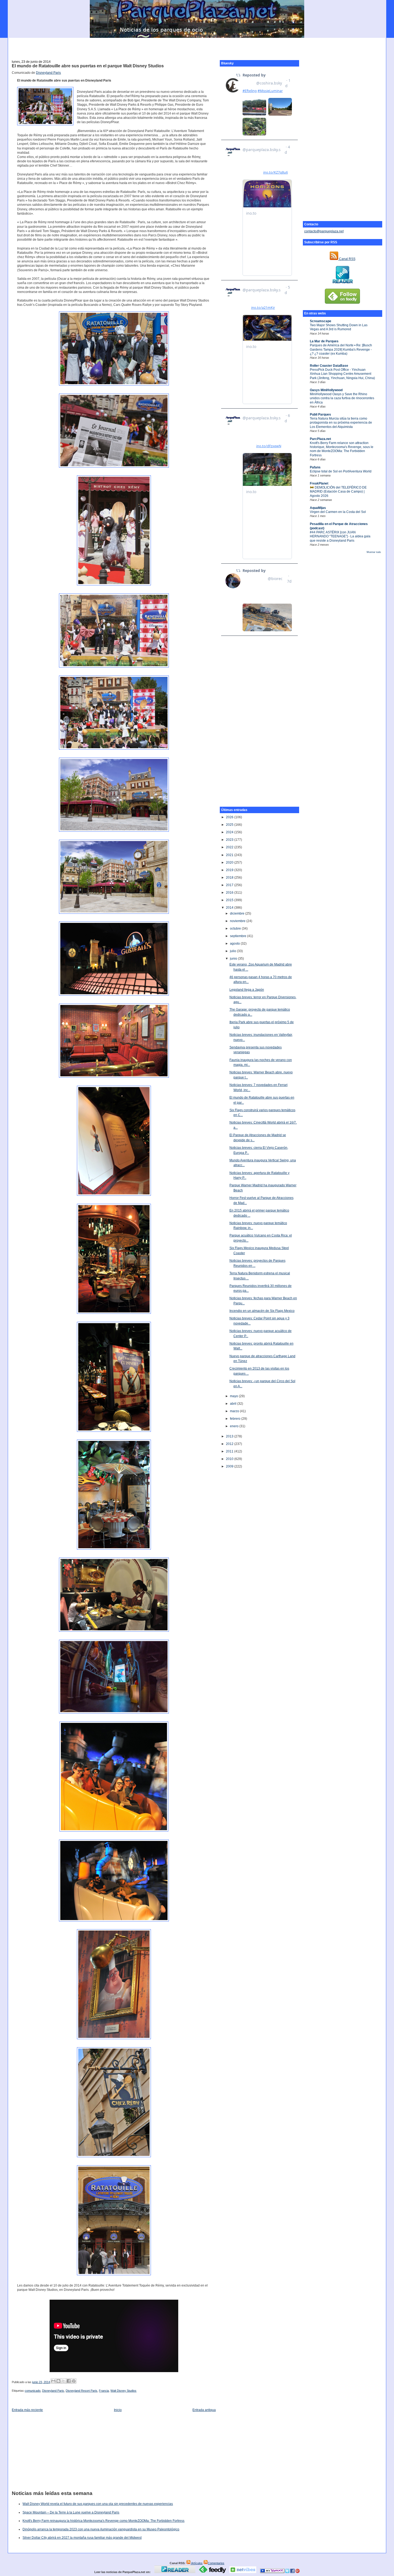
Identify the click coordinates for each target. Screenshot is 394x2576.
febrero (236, 1419)
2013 (230, 1436)
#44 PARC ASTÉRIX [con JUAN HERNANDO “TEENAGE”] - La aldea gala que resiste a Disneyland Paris (340, 536)
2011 (230, 1451)
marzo (235, 1411)
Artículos (197, 2563)
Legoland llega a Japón (247, 990)
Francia (104, 2391)
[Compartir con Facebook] (69, 2381)
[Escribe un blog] (58, 2381)
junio (234, 959)
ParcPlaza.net (320, 439)
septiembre (239, 936)
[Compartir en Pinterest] (74, 2381)
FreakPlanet (319, 483)
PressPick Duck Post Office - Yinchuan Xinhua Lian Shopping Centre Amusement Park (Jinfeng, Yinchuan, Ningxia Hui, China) (342, 374)
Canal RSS (347, 259)
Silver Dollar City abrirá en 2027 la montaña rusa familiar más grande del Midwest (82, 2538)
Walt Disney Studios (123, 2391)
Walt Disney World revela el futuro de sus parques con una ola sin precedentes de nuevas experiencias (98, 2504)
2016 (230, 893)
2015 (230, 900)
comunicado (33, 2391)
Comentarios (216, 2563)
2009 (230, 1466)
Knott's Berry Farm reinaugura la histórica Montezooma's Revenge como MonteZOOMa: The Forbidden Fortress (103, 2521)
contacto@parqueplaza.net (324, 231)
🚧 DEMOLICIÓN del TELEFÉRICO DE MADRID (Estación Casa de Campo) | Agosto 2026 (338, 492)
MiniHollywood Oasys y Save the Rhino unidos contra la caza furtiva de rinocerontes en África (342, 398)
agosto (235, 944)
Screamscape (321, 321)
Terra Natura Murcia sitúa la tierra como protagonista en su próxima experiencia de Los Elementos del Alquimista (341, 423)
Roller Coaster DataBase (329, 366)
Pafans (315, 467)
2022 (230, 847)
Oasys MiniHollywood (326, 390)
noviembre (238, 921)
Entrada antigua (204, 2410)
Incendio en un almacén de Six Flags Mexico (262, 1311)
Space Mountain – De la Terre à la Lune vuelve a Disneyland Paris (71, 2512)
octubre (236, 929)
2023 (230, 840)
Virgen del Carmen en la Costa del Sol (338, 512)
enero (235, 1426)
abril (234, 1404)
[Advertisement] (197, 46)
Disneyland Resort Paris (81, 2391)
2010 (230, 1459)
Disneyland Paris (48, 73)
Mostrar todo (374, 552)
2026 (230, 817)
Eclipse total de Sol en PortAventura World (341, 471)
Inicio (118, 2410)
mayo (234, 1396)
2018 (230, 878)
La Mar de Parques (324, 341)
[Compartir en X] (64, 2381)
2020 (230, 863)
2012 (230, 1444)
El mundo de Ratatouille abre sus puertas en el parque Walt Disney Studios (88, 66)
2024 (230, 832)
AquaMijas (318, 508)
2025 (230, 825)
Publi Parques (320, 414)
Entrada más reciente (27, 2410)
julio (233, 951)
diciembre (238, 913)
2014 (230, 908)
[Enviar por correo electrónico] (53, 2381)
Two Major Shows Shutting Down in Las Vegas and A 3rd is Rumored (339, 327)
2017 (230, 885)
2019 (230, 870)
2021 (230, 855)
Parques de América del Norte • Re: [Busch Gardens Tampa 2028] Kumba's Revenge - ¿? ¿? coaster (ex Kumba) (341, 349)
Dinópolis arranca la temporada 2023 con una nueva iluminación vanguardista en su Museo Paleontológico (101, 2529)
